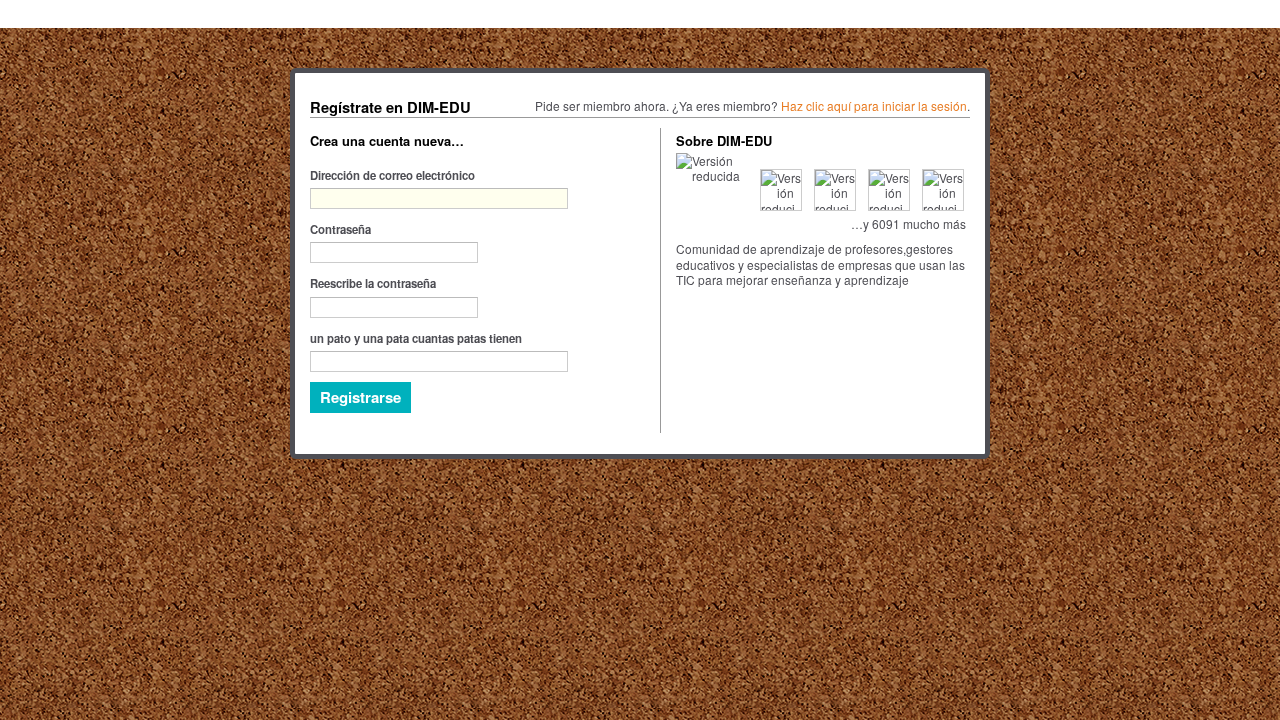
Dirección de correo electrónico (392, 175)
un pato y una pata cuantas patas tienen (416, 338)
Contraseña (340, 229)
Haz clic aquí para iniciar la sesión (874, 105)
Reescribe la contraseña (373, 283)
